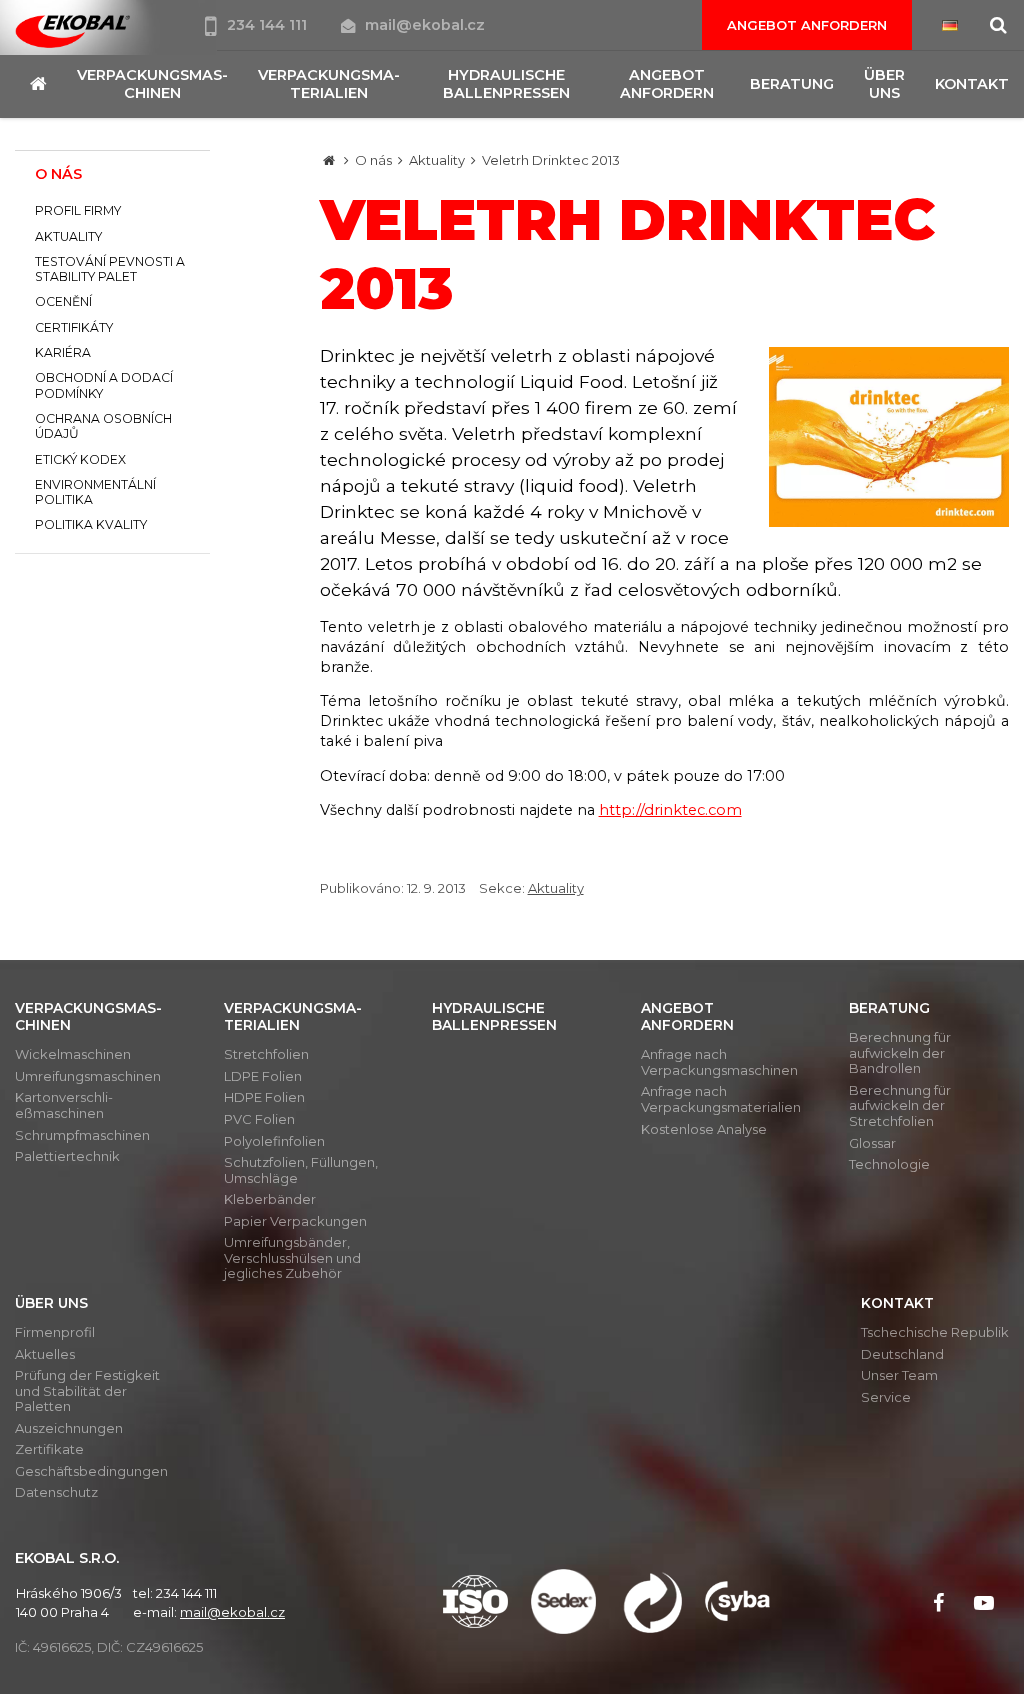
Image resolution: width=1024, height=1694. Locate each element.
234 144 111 (269, 25)
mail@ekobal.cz (425, 25)
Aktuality (437, 160)
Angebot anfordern (807, 25)
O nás (373, 160)
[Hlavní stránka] (329, 160)
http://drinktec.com (670, 810)
